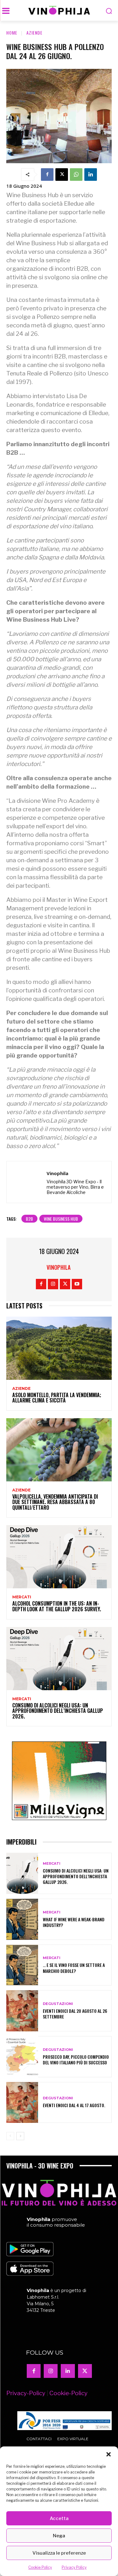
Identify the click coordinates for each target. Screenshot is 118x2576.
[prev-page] (10, 2136)
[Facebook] (47, 175)
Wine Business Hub (61, 1219)
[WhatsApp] (76, 175)
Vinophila (57, 1173)
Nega (59, 2536)
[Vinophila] (28, 1182)
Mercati (22, 1597)
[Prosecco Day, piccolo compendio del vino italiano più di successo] (22, 2057)
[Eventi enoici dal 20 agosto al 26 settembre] (22, 2011)
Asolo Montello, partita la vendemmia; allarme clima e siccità (57, 1398)
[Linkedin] (91, 175)
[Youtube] (77, 1284)
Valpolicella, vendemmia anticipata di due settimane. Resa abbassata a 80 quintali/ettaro (55, 1502)
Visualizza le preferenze (59, 2553)
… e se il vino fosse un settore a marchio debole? (74, 1968)
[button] (109, 2454)
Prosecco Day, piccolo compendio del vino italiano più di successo (76, 2060)
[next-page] (20, 2136)
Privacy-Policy (26, 2393)
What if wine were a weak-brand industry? (74, 1922)
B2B (29, 1219)
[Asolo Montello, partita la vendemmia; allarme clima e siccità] (59, 1348)
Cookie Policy (40, 2567)
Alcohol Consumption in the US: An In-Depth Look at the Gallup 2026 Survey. (57, 1606)
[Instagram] (53, 1284)
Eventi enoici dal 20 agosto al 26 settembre (75, 2014)
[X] (62, 175)
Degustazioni (58, 2004)
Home (12, 33)
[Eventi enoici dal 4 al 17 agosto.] (22, 2103)
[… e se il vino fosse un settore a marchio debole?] (22, 1965)
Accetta (59, 2518)
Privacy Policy (74, 2567)
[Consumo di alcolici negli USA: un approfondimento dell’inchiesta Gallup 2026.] (59, 1659)
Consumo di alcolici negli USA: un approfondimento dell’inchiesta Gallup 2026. (58, 1711)
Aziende (34, 33)
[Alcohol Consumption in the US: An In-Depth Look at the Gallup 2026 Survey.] (59, 1557)
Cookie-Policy (68, 2393)
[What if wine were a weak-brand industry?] (22, 1919)
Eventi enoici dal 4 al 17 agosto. (74, 2105)
